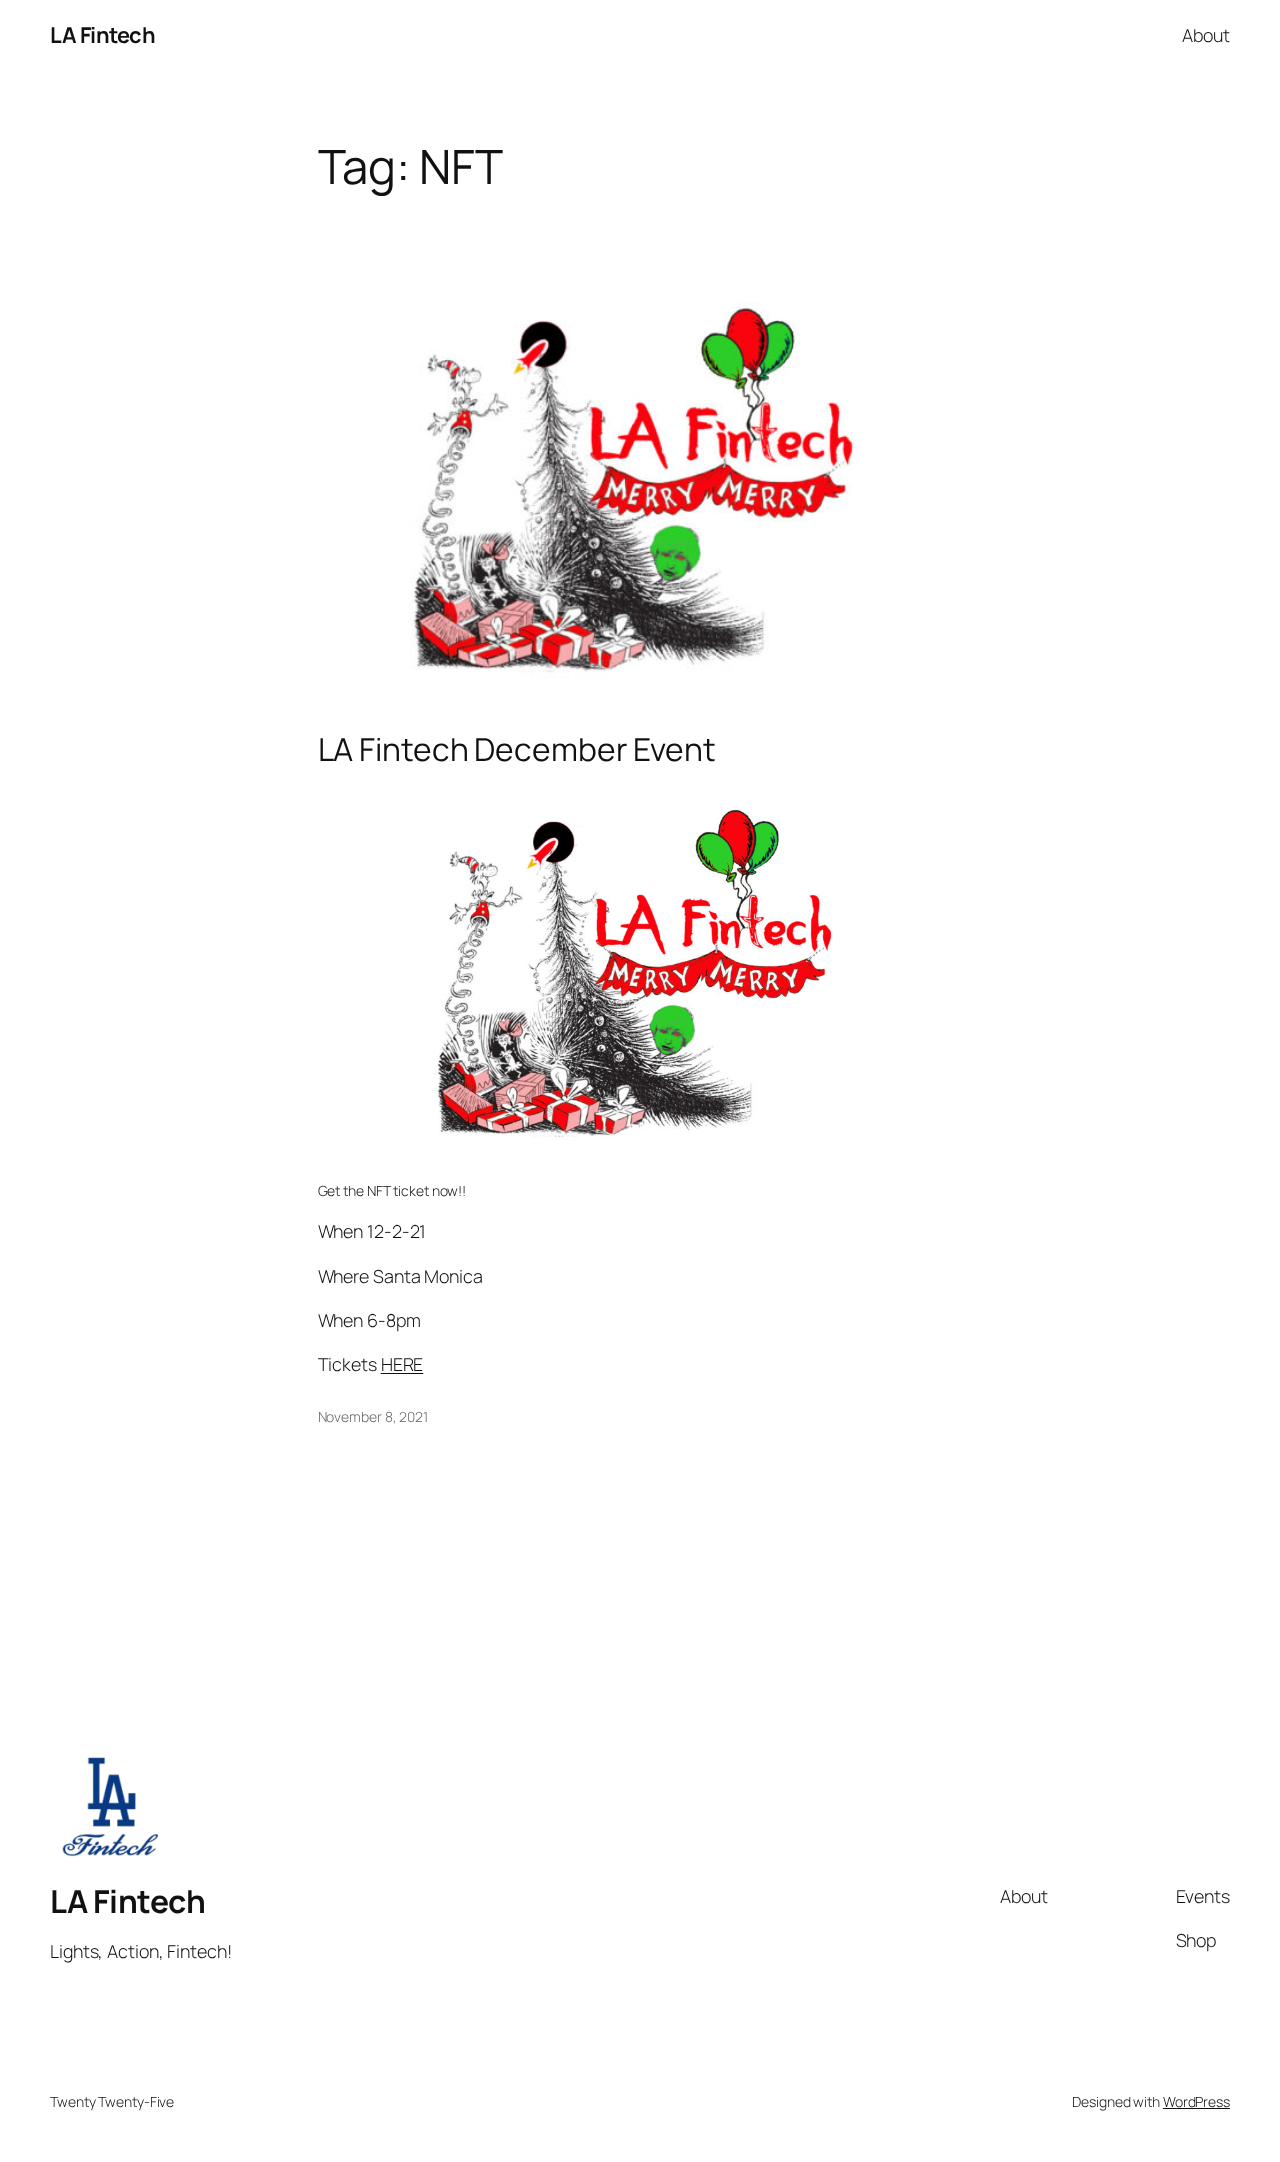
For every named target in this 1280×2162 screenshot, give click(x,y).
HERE (402, 1364)
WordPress (1196, 2101)
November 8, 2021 (373, 1416)
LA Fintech (102, 35)
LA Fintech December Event (517, 750)
